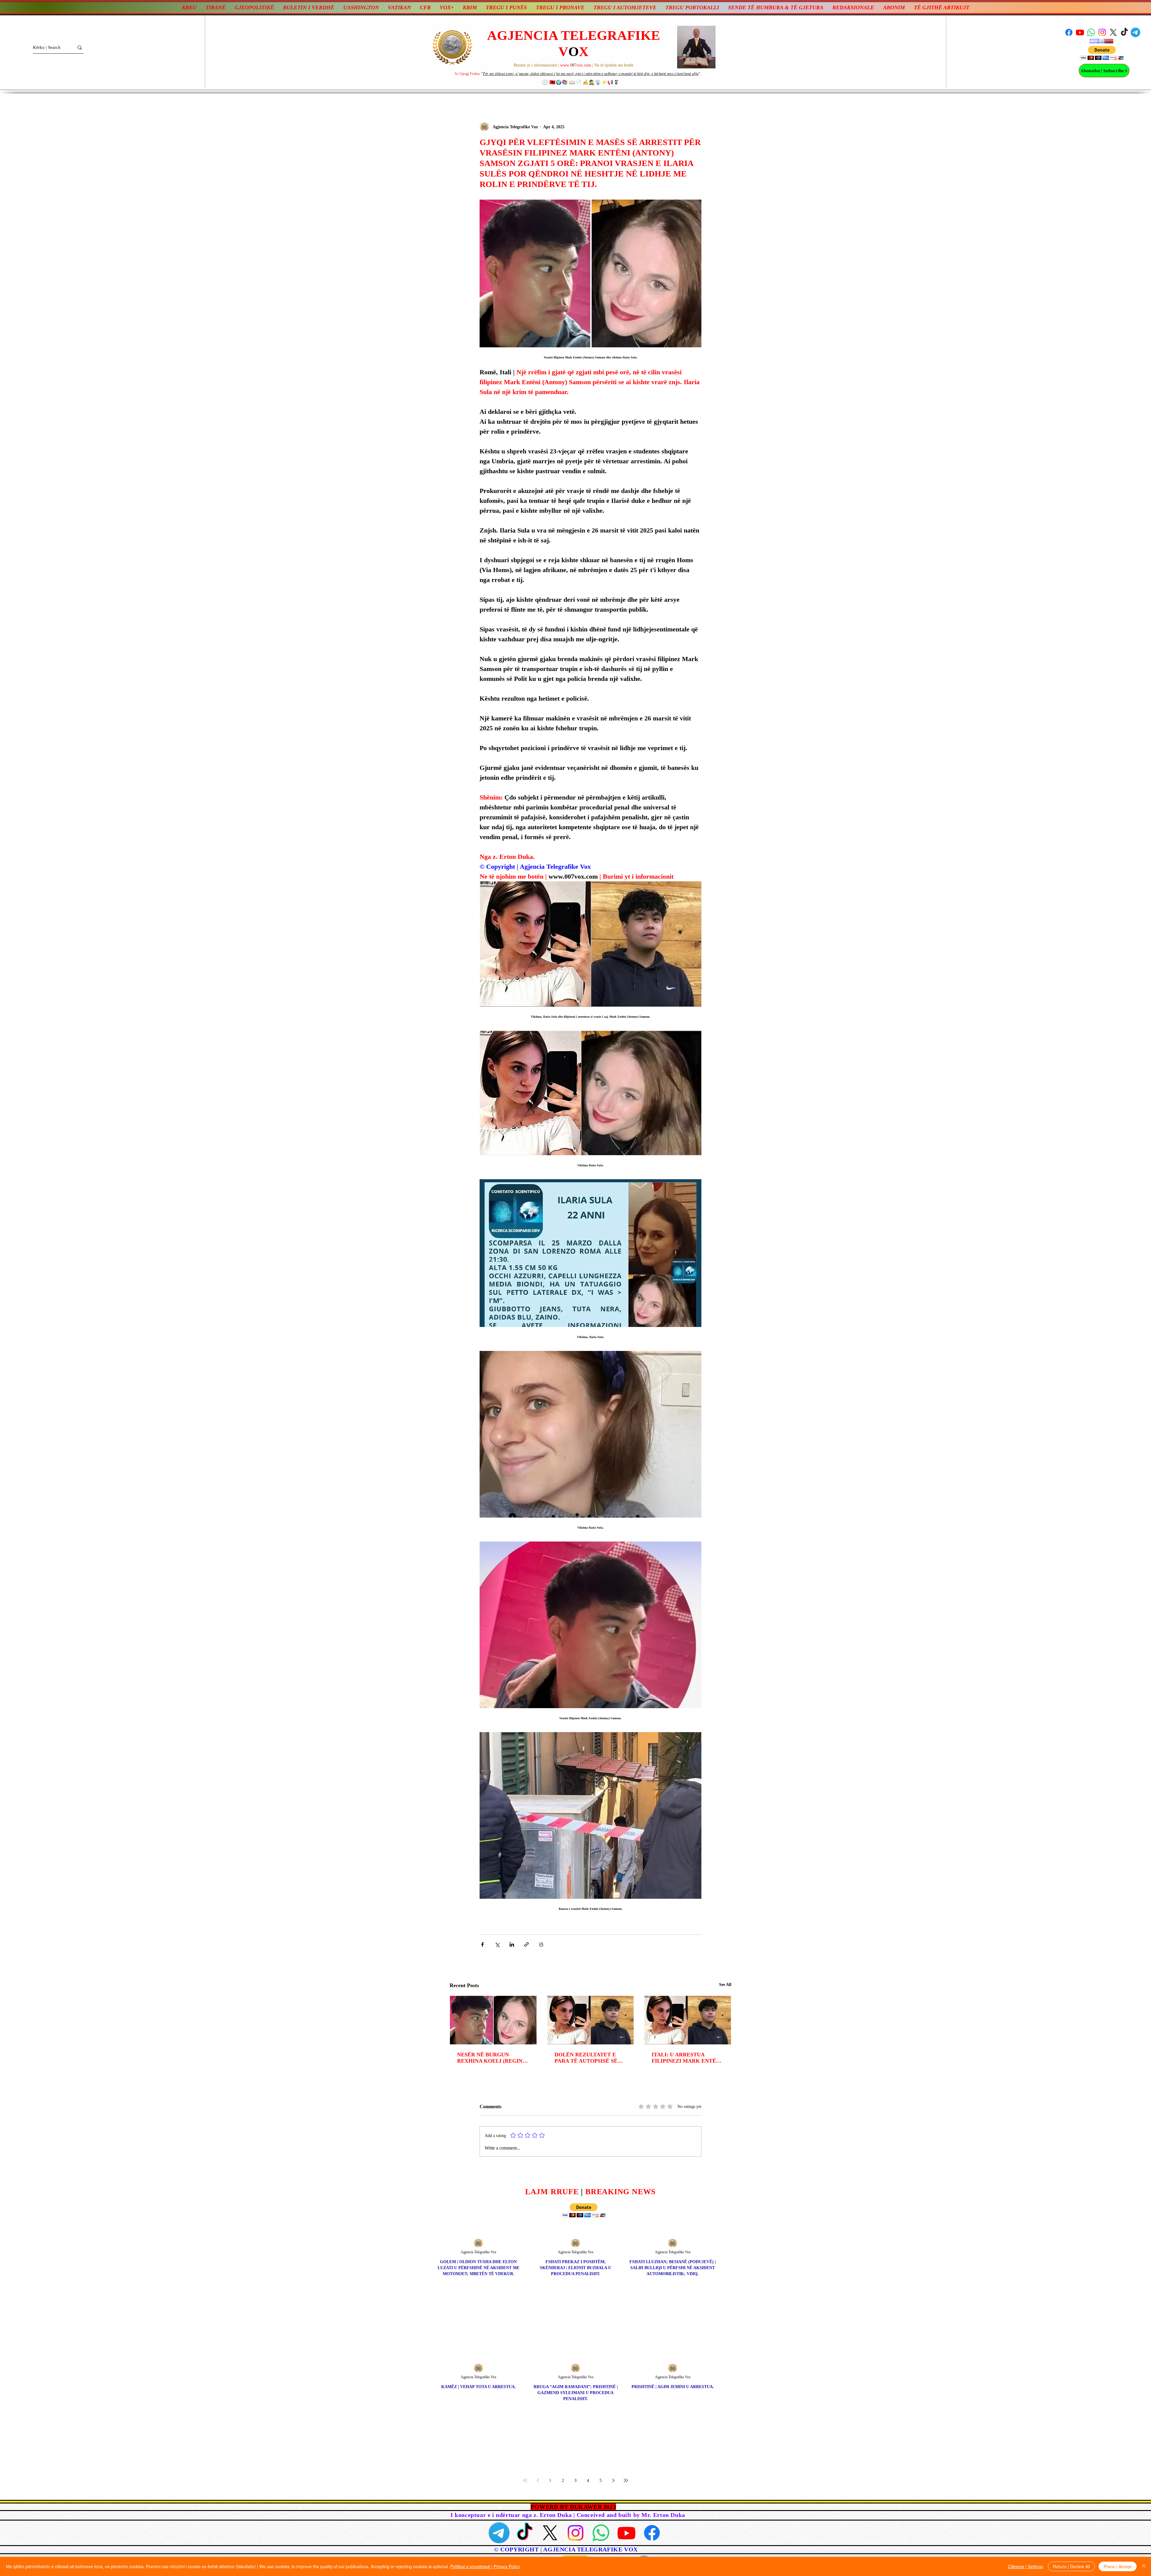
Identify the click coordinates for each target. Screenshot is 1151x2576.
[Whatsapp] (1091, 32)
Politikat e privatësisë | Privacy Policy (485, 2566)
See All (725, 1985)
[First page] (525, 2480)
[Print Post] (541, 1944)
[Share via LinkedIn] (512, 1944)
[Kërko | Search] (80, 47)
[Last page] (626, 2480)
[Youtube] (1080, 32)
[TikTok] (1124, 32)
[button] (1102, 53)
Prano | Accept (1118, 2566)
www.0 (566, 65)
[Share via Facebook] (482, 1944)
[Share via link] (526, 1944)
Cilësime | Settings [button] (1026, 2566)
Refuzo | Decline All (1071, 2566)
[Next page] (613, 2480)
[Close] (1144, 2566)
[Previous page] (538, 2480)
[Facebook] (1069, 32)
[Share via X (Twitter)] (497, 1944)
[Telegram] (1135, 32)
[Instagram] (1102, 32)
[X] (1113, 32)
